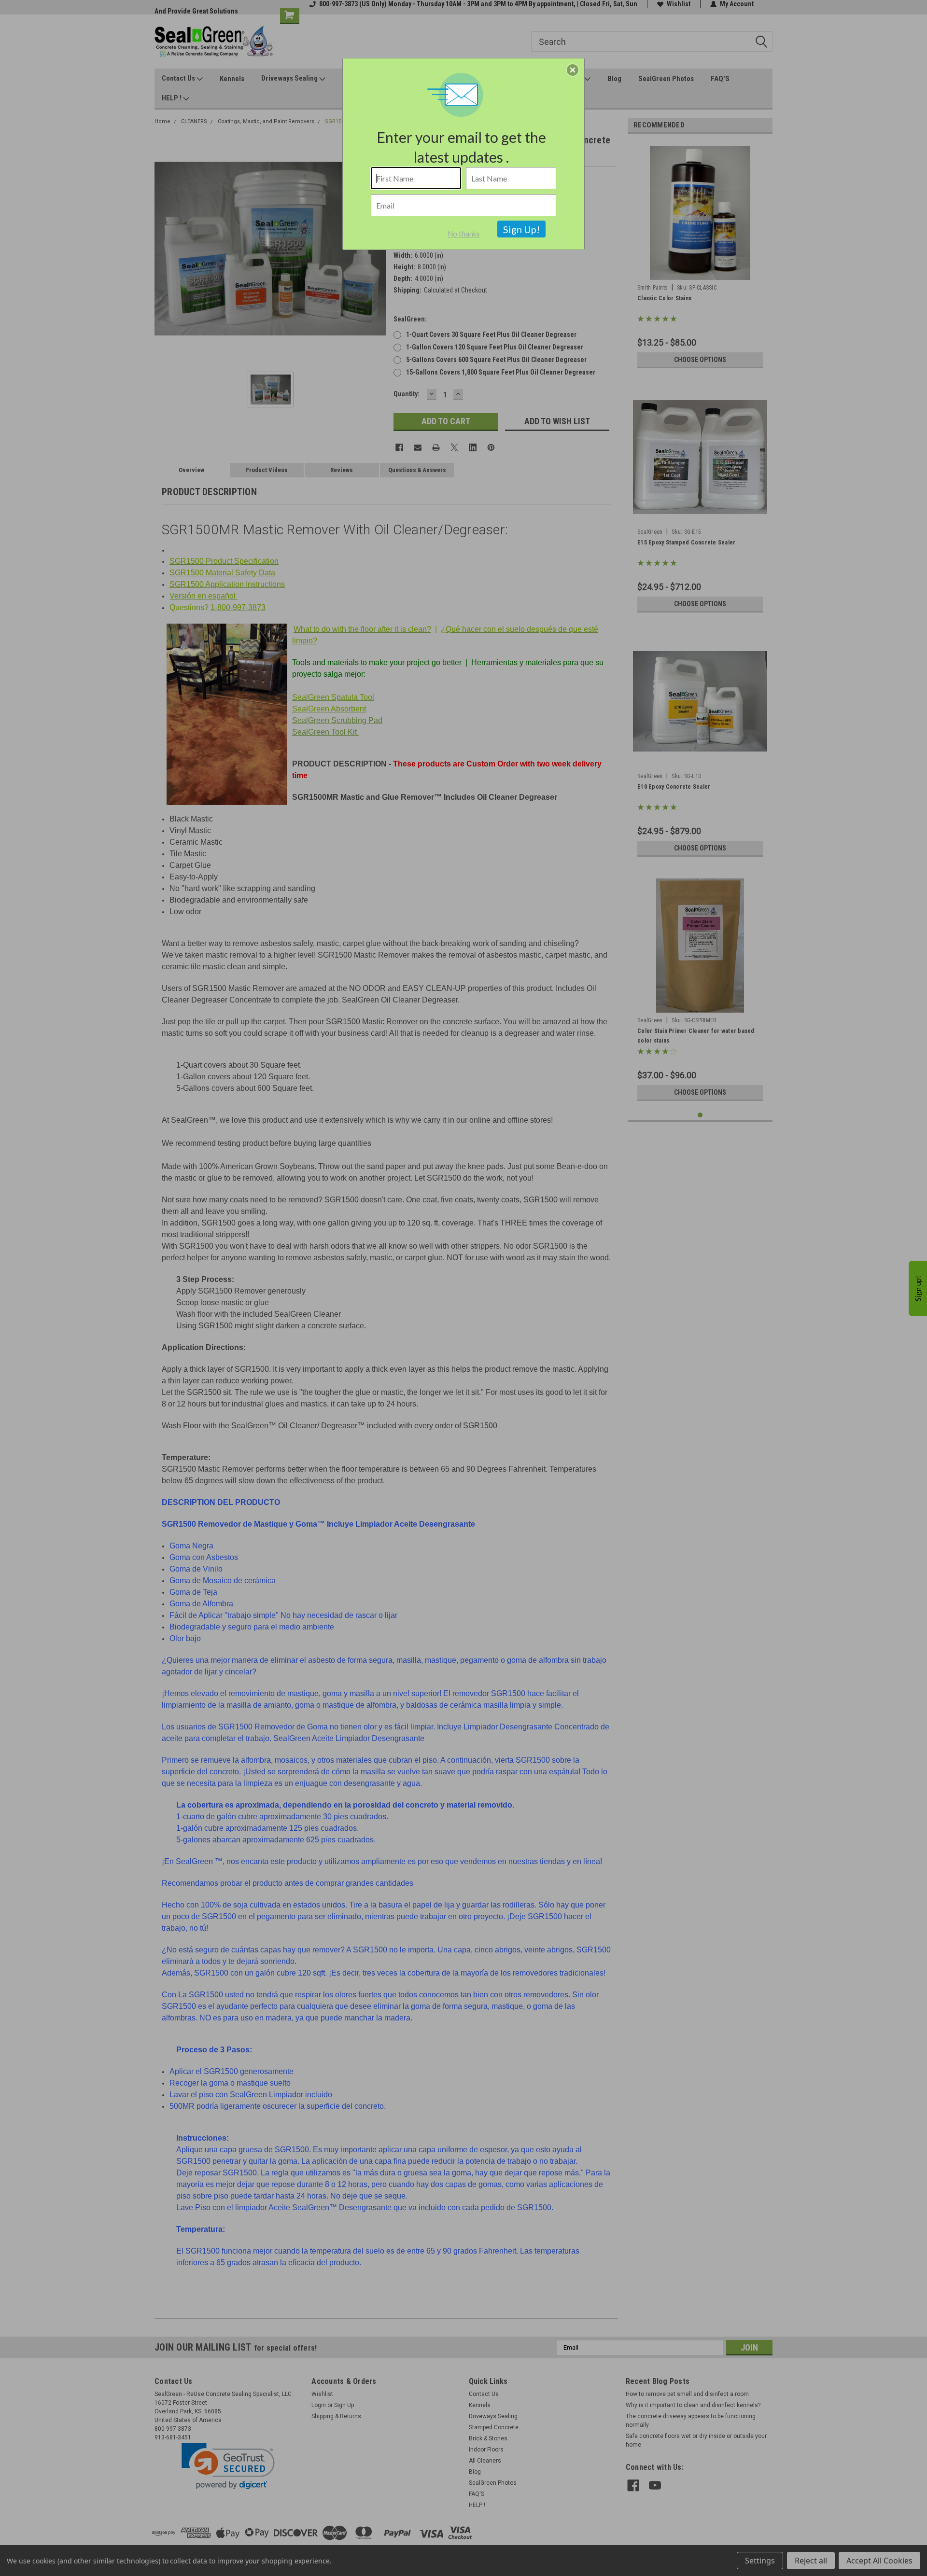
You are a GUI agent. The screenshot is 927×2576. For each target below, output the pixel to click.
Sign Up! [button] (521, 229)
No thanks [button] (464, 234)
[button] (573, 70)
